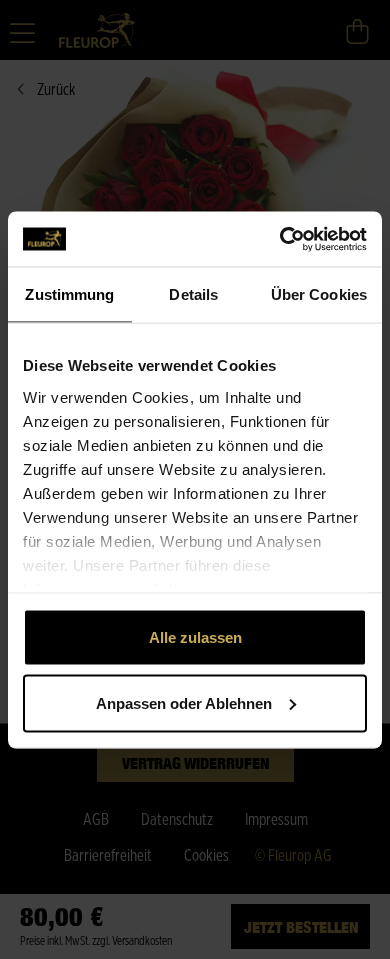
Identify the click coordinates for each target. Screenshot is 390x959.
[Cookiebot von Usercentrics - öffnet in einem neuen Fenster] (280, 239)
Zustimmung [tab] (69, 294)
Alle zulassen (195, 637)
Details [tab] (193, 294)
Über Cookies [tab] (319, 294)
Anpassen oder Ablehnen (184, 702)
